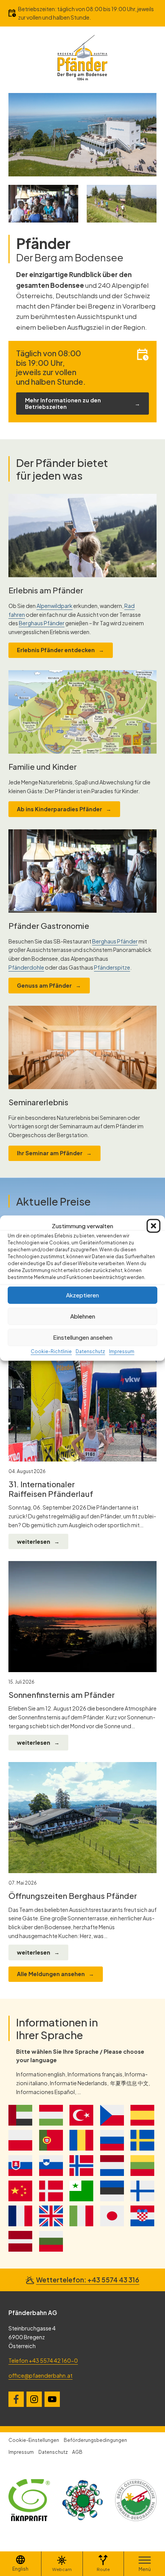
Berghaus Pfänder (42, 623)
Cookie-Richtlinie (51, 1351)
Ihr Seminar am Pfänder (50, 1153)
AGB (77, 2452)
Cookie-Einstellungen (34, 2440)
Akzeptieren (82, 1295)
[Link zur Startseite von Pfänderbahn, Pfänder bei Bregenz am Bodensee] (82, 57)
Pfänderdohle (26, 967)
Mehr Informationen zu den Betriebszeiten (63, 403)
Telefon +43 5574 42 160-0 (43, 2360)
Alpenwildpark (54, 606)
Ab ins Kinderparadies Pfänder (59, 809)
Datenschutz (90, 1351)
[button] (153, 1226)
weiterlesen (34, 1541)
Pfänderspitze (112, 967)
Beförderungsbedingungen (95, 2440)
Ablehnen (83, 1316)
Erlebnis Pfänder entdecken (56, 650)
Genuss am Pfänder (44, 985)
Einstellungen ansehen (83, 1337)
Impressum (122, 1351)
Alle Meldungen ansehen (51, 1974)
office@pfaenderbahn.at (40, 2375)
